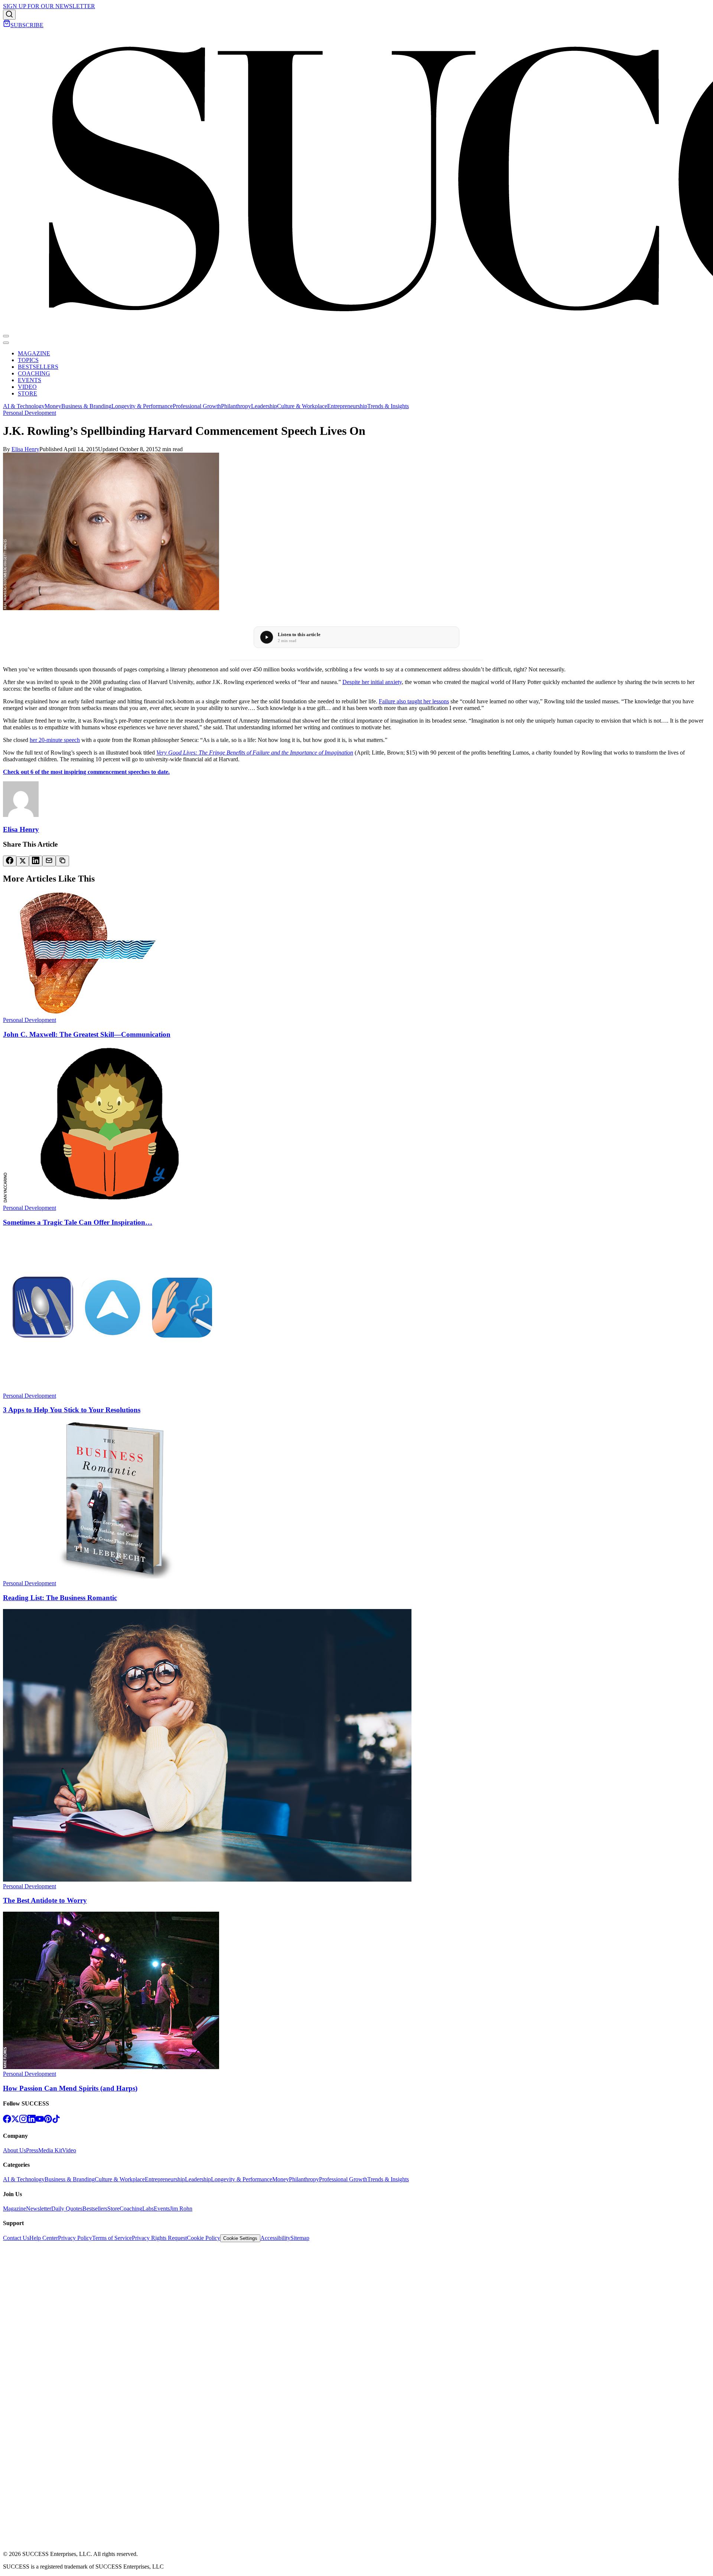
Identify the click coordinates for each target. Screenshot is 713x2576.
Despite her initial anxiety (372, 682)
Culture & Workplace (302, 406)
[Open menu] (6, 336)
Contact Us (16, 2238)
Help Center (44, 2238)
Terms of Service (112, 2238)
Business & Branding (86, 406)
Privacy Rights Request (159, 2238)
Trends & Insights (388, 406)
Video (69, 2150)
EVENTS (30, 380)
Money (53, 406)
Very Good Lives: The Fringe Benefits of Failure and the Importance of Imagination (255, 753)
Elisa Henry (25, 449)
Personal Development (30, 413)
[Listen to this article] (267, 637)
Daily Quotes (67, 2209)
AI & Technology (24, 406)
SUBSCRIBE (27, 25)
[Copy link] (62, 861)
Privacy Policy (75, 2238)
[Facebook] (7, 2121)
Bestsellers (95, 2209)
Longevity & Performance (142, 406)
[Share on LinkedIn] (36, 861)
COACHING (34, 373)
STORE (27, 393)
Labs (148, 2209)
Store (113, 2209)
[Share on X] (23, 861)
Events (162, 2209)
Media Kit (50, 2150)
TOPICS (28, 360)
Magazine (14, 2209)
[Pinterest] (48, 2121)
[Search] (9, 15)
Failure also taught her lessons (414, 701)
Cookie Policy (204, 2238)
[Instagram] (23, 2121)
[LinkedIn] (32, 2121)
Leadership (264, 406)
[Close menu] (6, 343)
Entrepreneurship (347, 406)
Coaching (131, 2209)
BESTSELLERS (38, 367)
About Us (14, 2150)
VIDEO (27, 387)
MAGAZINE (34, 353)
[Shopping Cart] (7, 25)
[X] (15, 2121)
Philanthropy (236, 406)
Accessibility (275, 2238)
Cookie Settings (240, 2238)
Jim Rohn (181, 2209)
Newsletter (39, 2209)
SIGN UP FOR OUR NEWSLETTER (49, 6)
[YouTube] (40, 2121)
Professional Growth (197, 406)
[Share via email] (49, 861)
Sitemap (300, 2238)
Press (32, 2150)
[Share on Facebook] (10, 861)
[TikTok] (56, 2121)
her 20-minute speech (55, 740)
